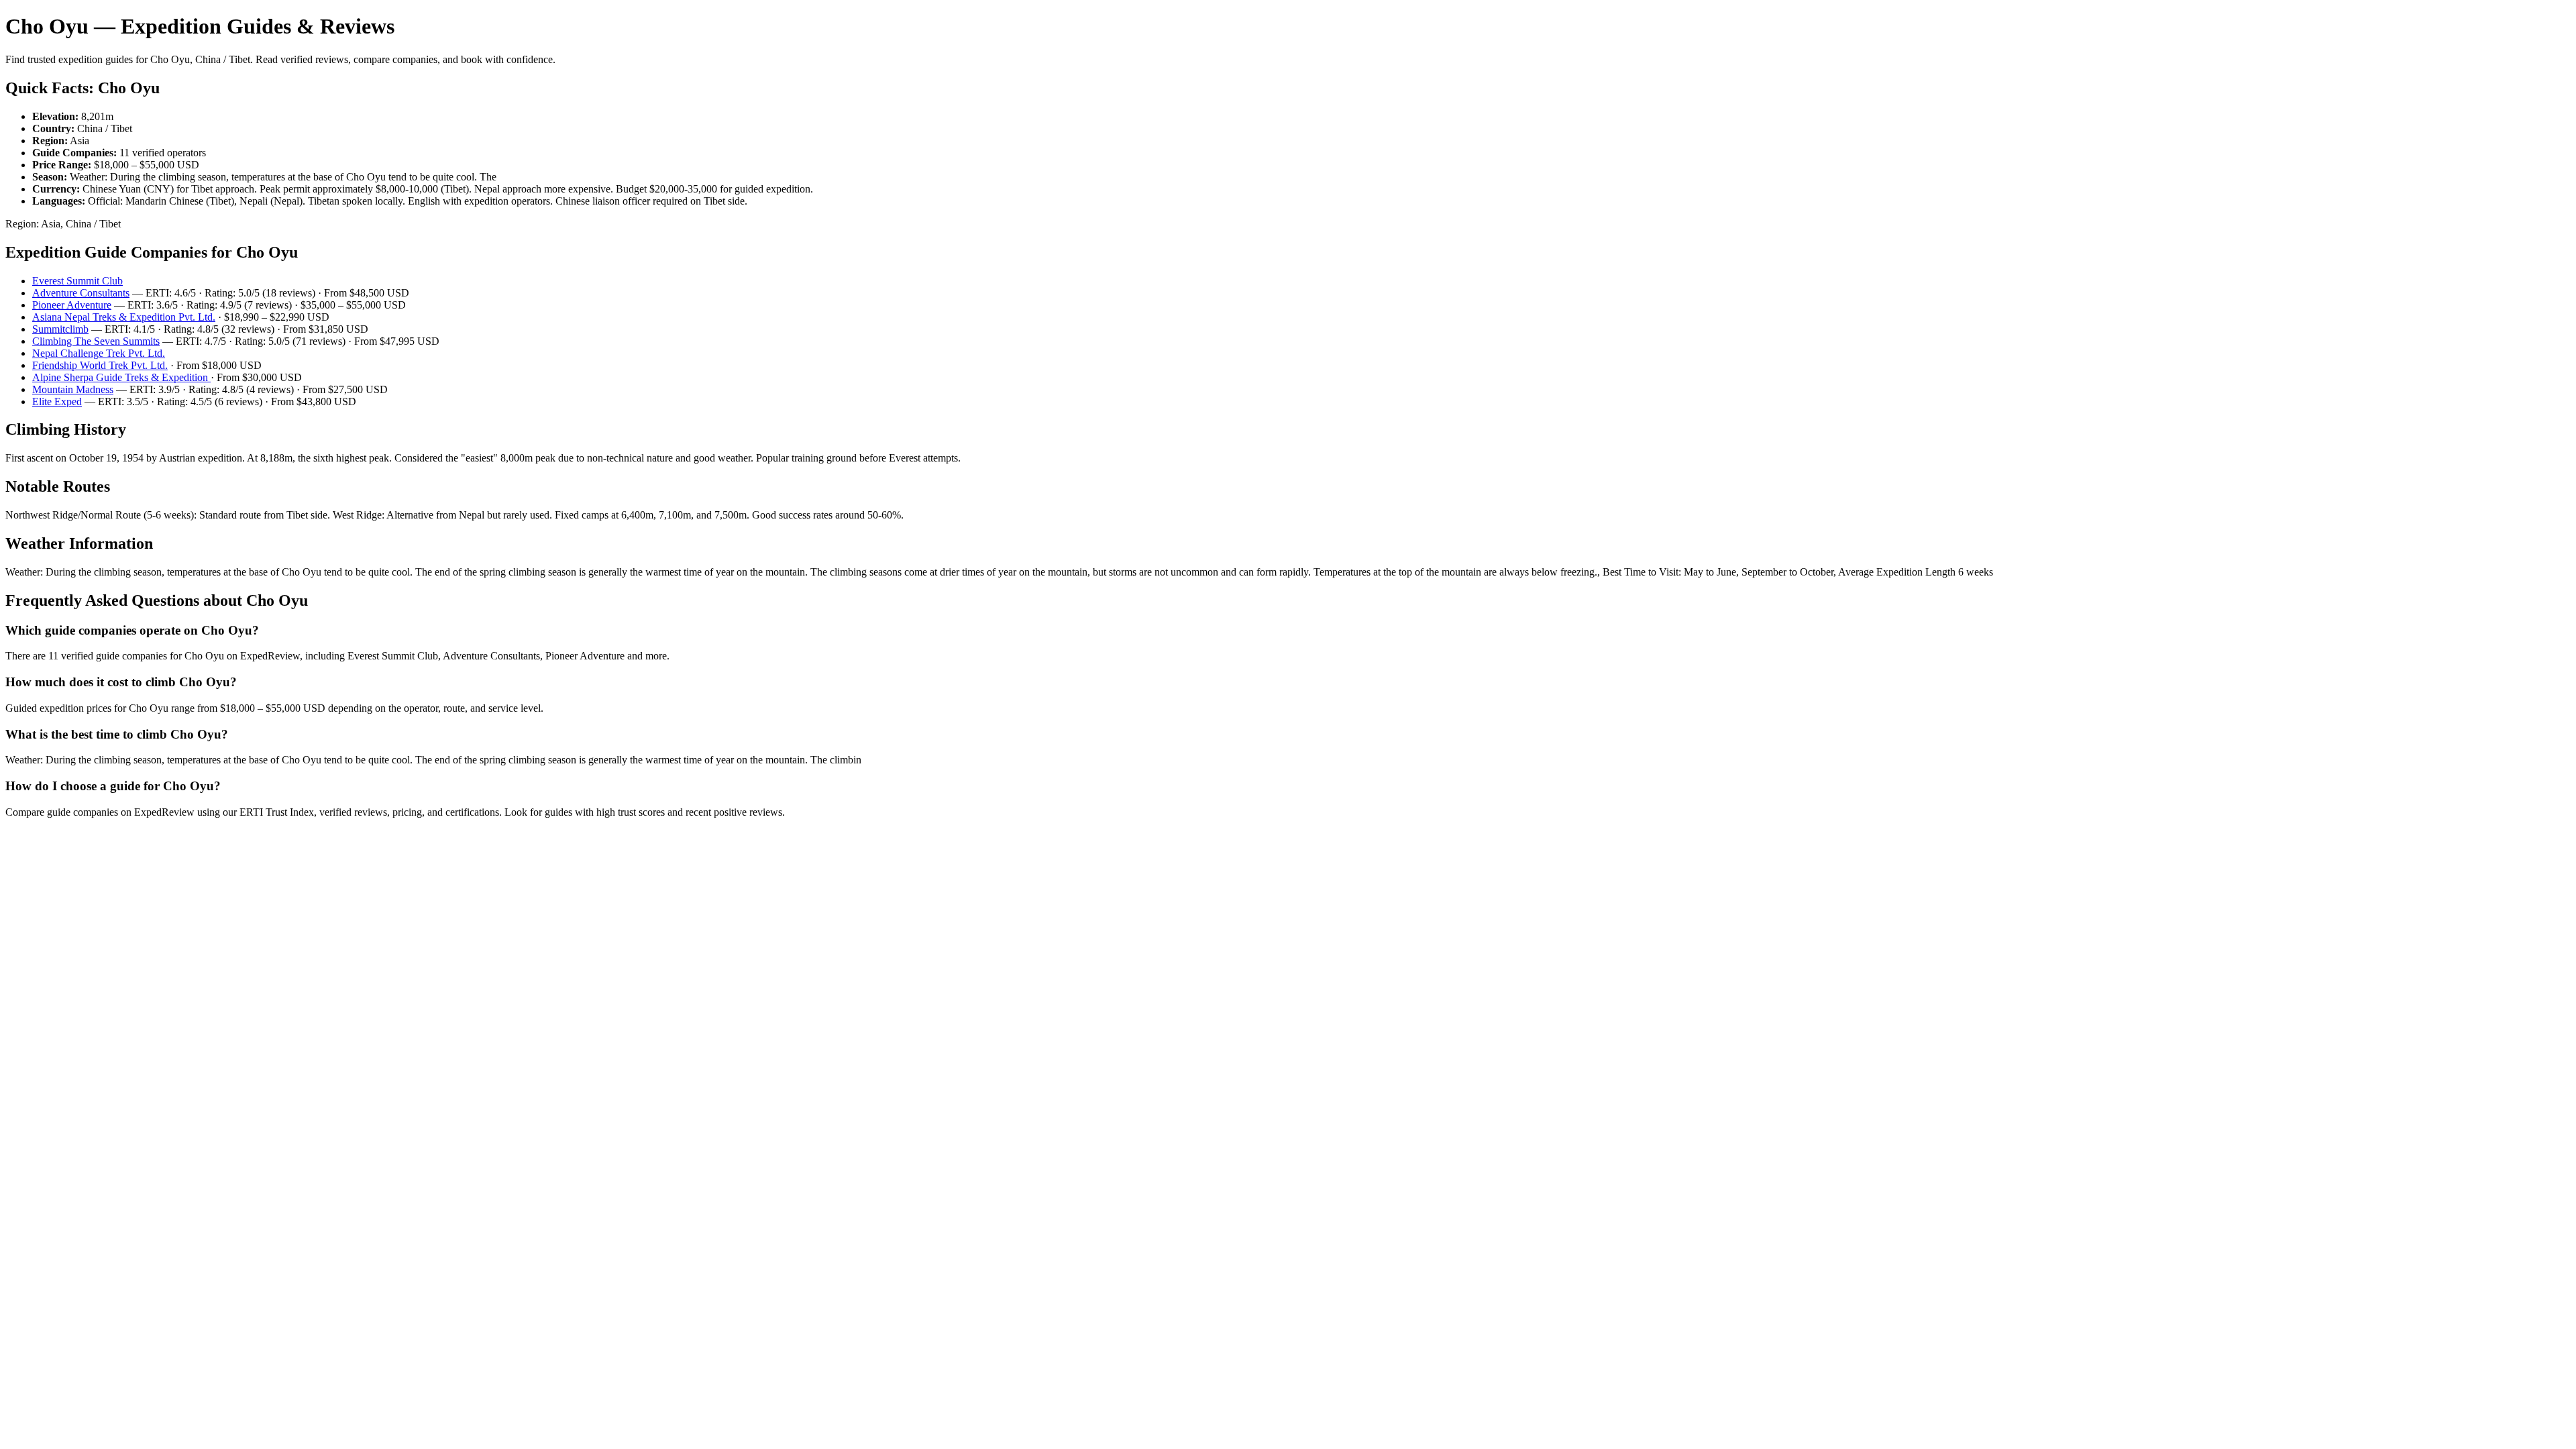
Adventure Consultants (81, 293)
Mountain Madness (73, 389)
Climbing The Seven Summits (96, 341)
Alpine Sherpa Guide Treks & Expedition (121, 377)
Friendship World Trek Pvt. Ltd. (100, 365)
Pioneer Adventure (72, 305)
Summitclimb (60, 329)
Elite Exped (57, 401)
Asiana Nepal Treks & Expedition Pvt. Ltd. (124, 317)
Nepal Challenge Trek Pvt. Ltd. (99, 353)
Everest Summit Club (77, 281)
